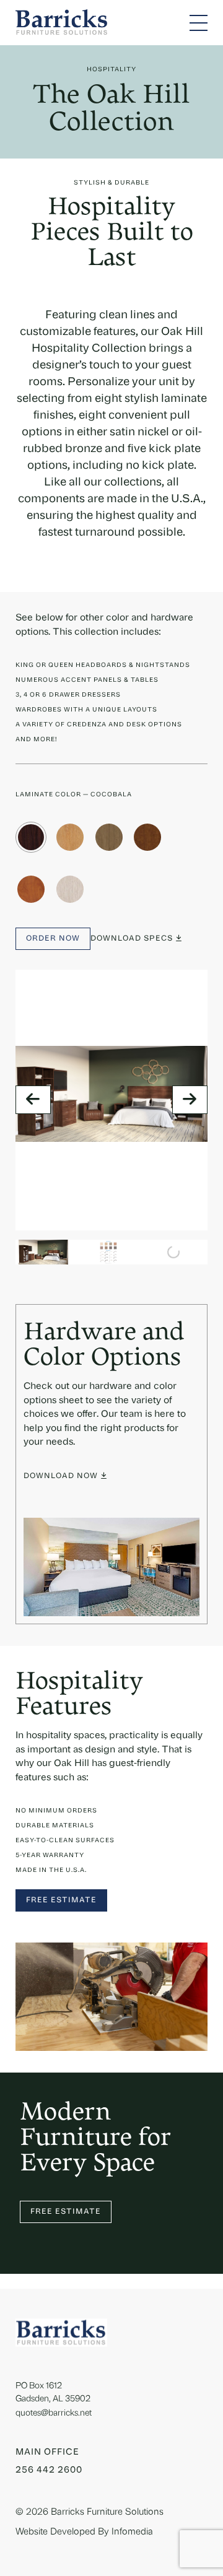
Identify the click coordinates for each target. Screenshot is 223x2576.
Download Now (61, 1476)
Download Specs (132, 939)
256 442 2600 (49, 2470)
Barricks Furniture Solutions (107, 2513)
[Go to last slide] (33, 1100)
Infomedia (132, 2532)
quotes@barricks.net (54, 2413)
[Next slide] (190, 1100)
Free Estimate (61, 1900)
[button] (43, 1252)
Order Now (53, 939)
